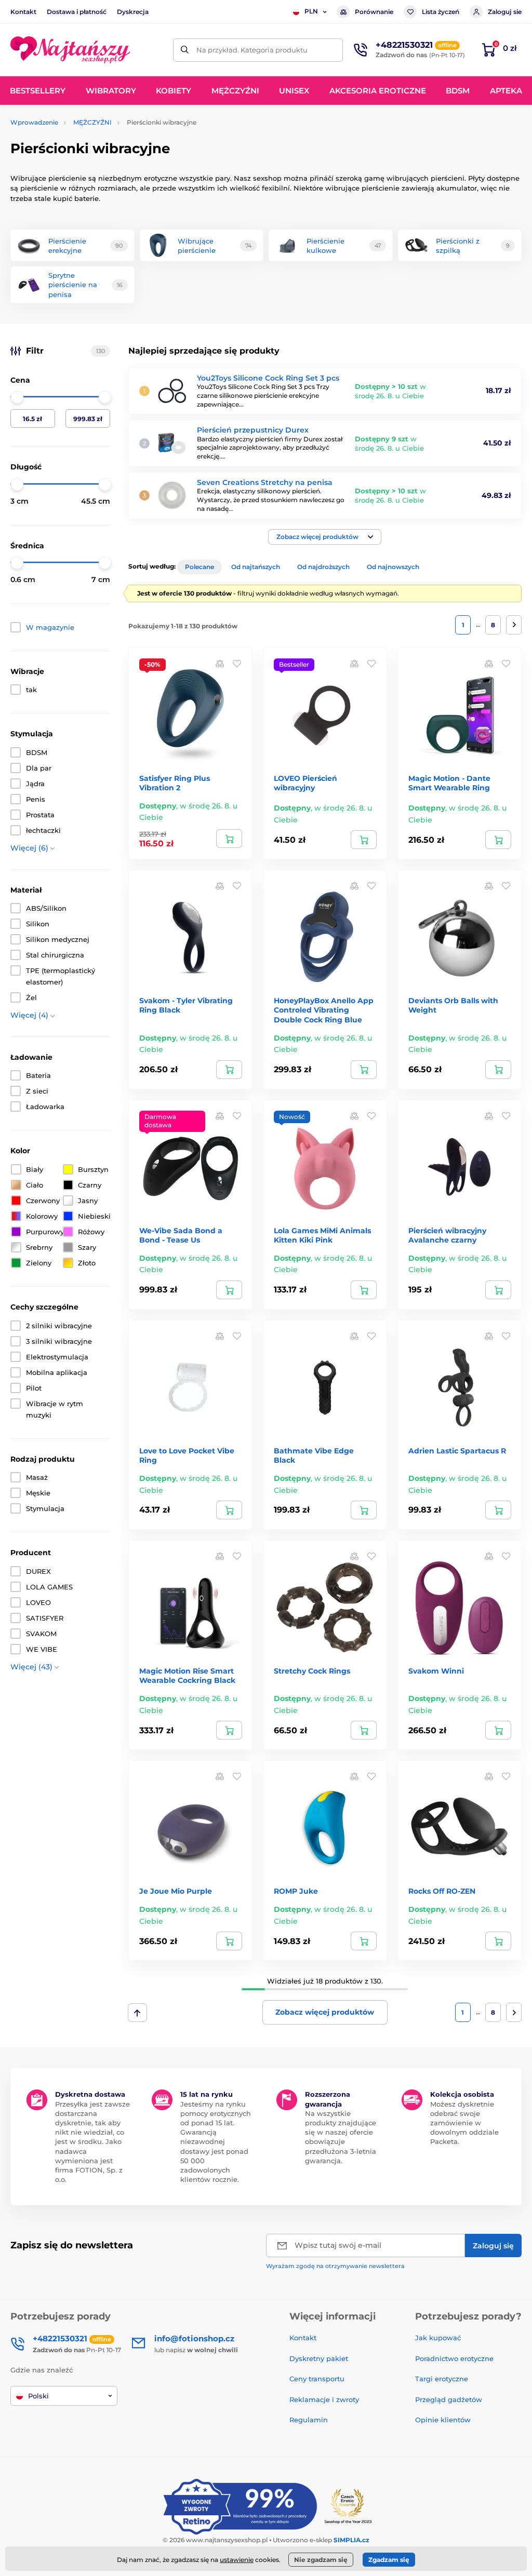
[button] (325, 537)
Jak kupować (438, 2338)
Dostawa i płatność (77, 12)
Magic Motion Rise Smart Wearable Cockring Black (187, 1676)
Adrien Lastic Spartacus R (457, 1451)
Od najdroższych (323, 567)
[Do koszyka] (229, 839)
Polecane (199, 567)
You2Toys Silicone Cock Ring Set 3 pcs (268, 378)
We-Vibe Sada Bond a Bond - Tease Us (181, 1235)
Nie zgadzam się (321, 2560)
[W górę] (137, 2013)
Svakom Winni (436, 1671)
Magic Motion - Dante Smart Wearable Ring (449, 783)
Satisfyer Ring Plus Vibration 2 (175, 783)
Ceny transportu (317, 2379)
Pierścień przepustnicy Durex (253, 430)
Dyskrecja (133, 12)
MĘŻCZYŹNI (92, 122)
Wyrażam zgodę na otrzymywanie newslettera (335, 2266)
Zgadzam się (389, 2560)
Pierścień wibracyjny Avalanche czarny (447, 1235)
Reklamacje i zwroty (324, 2399)
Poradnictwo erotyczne (454, 2358)
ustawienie (237, 2560)
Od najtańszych (256, 567)
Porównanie (374, 12)
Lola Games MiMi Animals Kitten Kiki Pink (322, 1235)
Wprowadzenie (34, 122)
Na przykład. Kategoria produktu (252, 50)
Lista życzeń (441, 12)
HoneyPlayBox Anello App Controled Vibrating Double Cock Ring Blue (324, 1010)
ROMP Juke (296, 1891)
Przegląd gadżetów (449, 2399)
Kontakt (23, 12)
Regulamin (309, 2420)
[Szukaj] (185, 50)
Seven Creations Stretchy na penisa (265, 482)
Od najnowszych (393, 567)
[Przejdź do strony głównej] (70, 50)
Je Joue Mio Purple (176, 1891)
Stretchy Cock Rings (312, 1671)
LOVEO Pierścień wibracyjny (305, 783)
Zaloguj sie (505, 12)
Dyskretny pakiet (319, 2358)
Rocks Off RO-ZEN (442, 1891)
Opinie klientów (443, 2420)
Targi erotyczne (442, 2379)
